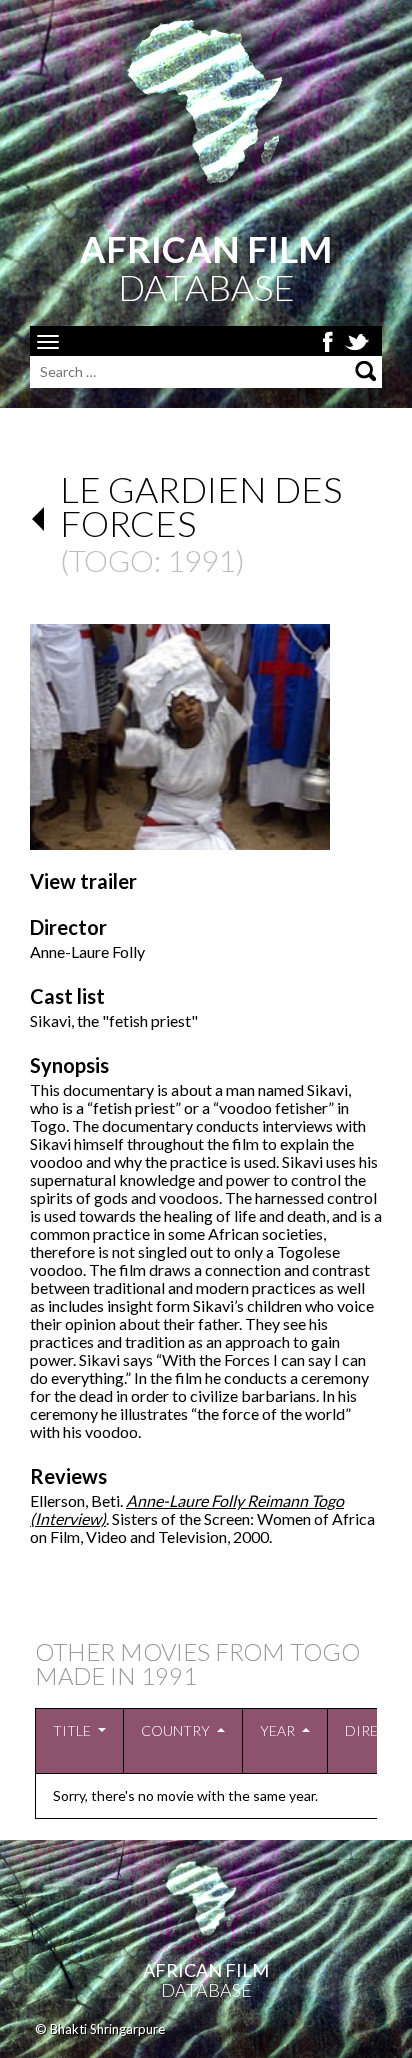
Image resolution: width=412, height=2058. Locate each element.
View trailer (83, 881)
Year (277, 1730)
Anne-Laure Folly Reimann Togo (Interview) (187, 1509)
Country (175, 1730)
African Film (206, 1970)
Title (72, 1730)
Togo (111, 560)
